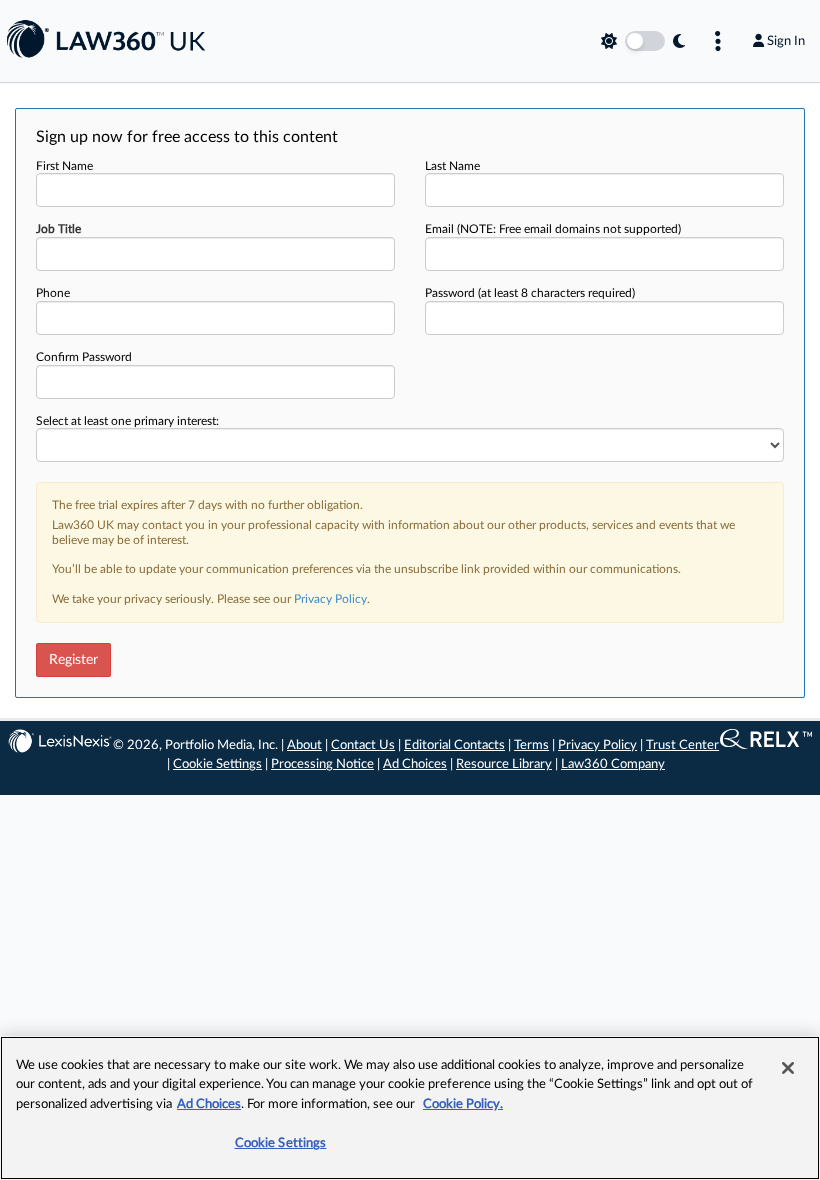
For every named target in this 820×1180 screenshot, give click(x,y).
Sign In (786, 41)
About (304, 745)
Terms (531, 745)
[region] (410, 1108)
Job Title (58, 229)
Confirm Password (84, 357)
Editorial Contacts (454, 745)
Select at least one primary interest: (127, 421)
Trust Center (682, 745)
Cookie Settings (217, 764)
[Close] (788, 1068)
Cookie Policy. (463, 1104)
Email (553, 229)
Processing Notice (322, 764)
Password (530, 293)
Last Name (452, 166)
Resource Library (504, 764)
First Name (64, 166)
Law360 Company (613, 764)
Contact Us (363, 745)
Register (73, 660)
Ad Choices (415, 764)
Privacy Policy (330, 599)
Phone (53, 293)
